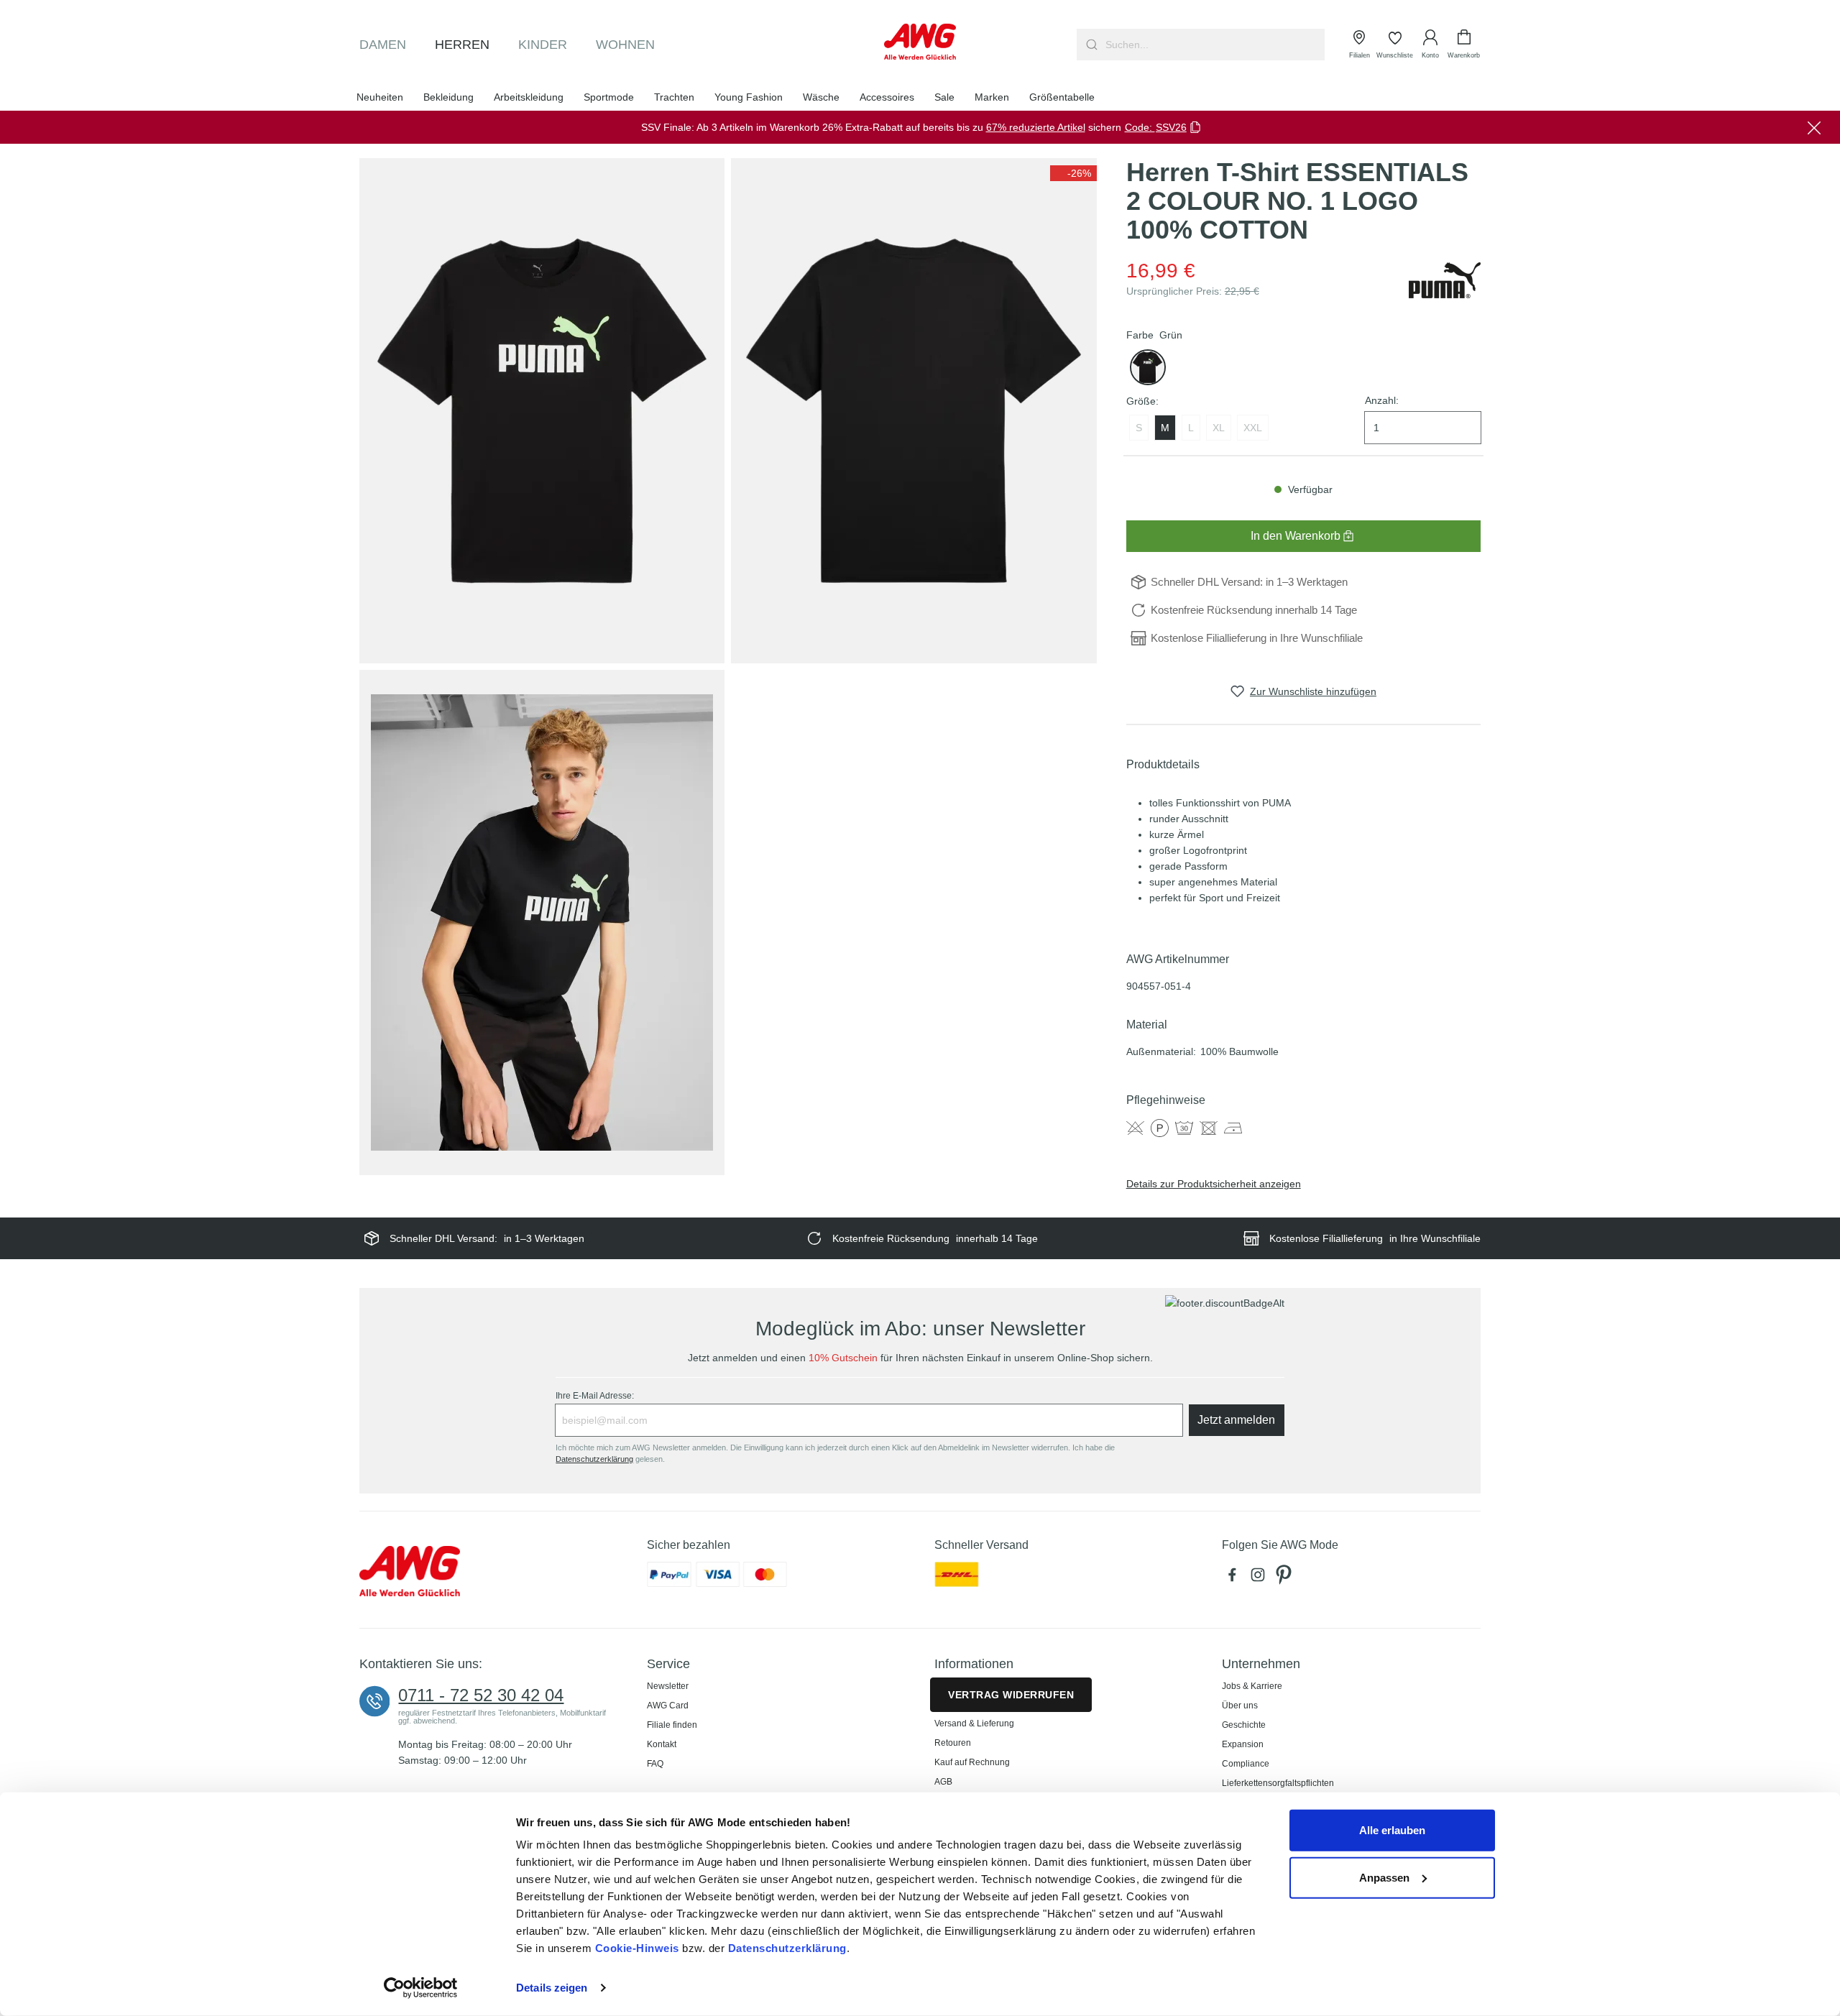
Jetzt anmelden (1236, 1420)
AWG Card (668, 1706)
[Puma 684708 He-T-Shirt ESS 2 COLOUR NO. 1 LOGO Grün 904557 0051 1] (542, 411)
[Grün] (1148, 367)
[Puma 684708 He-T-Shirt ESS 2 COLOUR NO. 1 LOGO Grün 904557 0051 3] (542, 922)
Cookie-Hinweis (637, 1948)
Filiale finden (672, 1725)
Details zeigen (552, 1988)
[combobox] (1214, 45)
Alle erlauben (1392, 1830)
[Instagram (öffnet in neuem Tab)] (1261, 1578)
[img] (1073, 173)
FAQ (655, 1764)
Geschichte (1244, 1725)
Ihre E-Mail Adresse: (595, 1396)
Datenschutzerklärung (787, 1948)
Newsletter (668, 1686)
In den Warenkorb (1296, 536)
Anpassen (1384, 1877)
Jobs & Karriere (1252, 1686)
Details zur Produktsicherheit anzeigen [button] (1214, 1184)
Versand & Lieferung (974, 1723)
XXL (1253, 428)
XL (1219, 428)
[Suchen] (1090, 45)
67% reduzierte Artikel (1036, 127)
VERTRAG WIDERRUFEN (1011, 1695)
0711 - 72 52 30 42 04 (481, 1695)
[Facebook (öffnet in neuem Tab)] (1235, 1578)
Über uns (1240, 1706)
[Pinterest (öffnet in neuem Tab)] (1285, 1578)
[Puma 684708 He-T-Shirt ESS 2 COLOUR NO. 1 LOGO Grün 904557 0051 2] (914, 411)
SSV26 (1171, 127)
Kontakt (662, 1744)
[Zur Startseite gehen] (920, 42)
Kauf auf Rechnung (972, 1762)
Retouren (953, 1743)
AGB (943, 1782)
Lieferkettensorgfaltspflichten (1278, 1783)
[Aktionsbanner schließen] (1814, 127)
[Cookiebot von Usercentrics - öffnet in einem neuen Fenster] (421, 1988)
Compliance (1246, 1764)
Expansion (1243, 1744)
